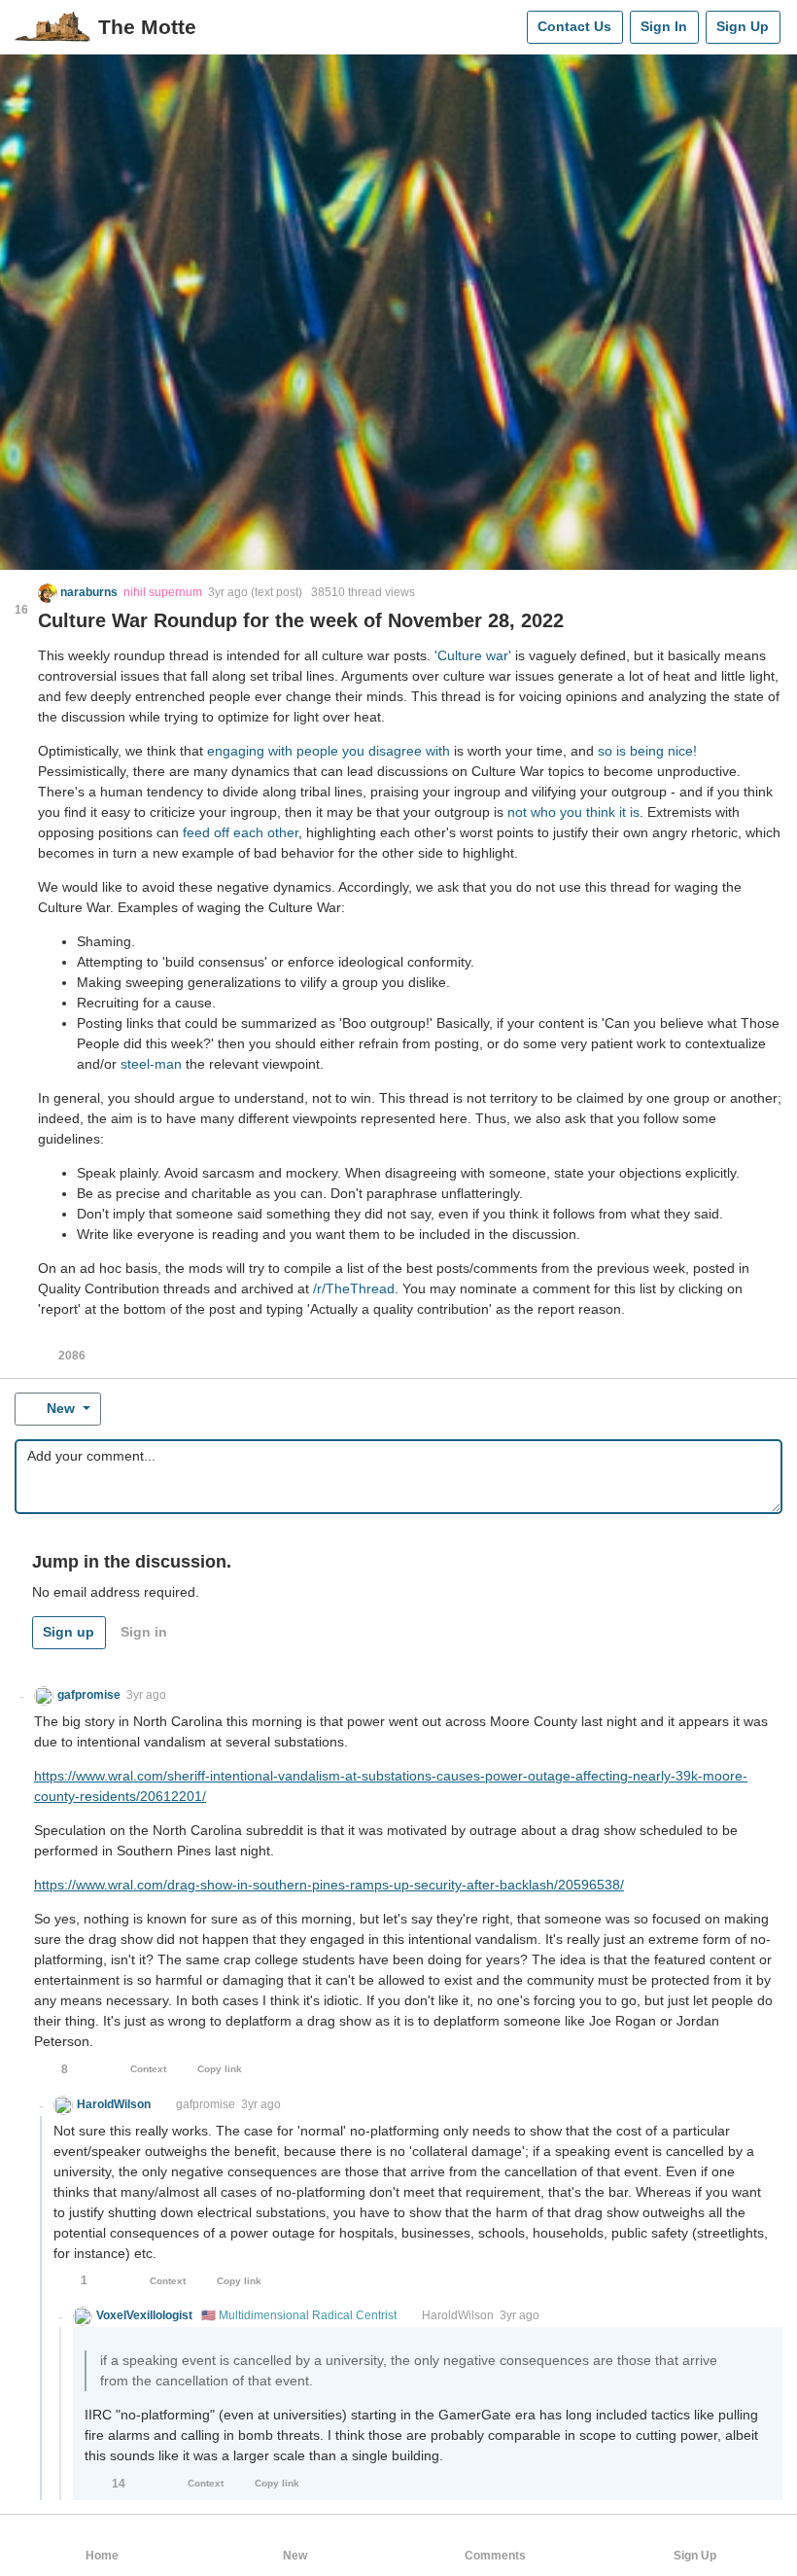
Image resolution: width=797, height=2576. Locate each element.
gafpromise (206, 2104)
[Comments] (508, 27)
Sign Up (743, 26)
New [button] (61, 1408)
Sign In (664, 26)
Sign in (144, 1632)
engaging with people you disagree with (329, 751)
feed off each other (241, 832)
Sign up (69, 1632)
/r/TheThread (354, 1288)
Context (148, 2069)
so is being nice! (647, 751)
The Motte (147, 27)
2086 (72, 1356)
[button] (78, 592)
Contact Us (574, 26)
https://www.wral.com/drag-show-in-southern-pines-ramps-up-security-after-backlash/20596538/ (329, 1885)
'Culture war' (473, 655)
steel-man (151, 1064)
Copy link (220, 2069)
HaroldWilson (458, 2315)
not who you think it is (573, 812)
